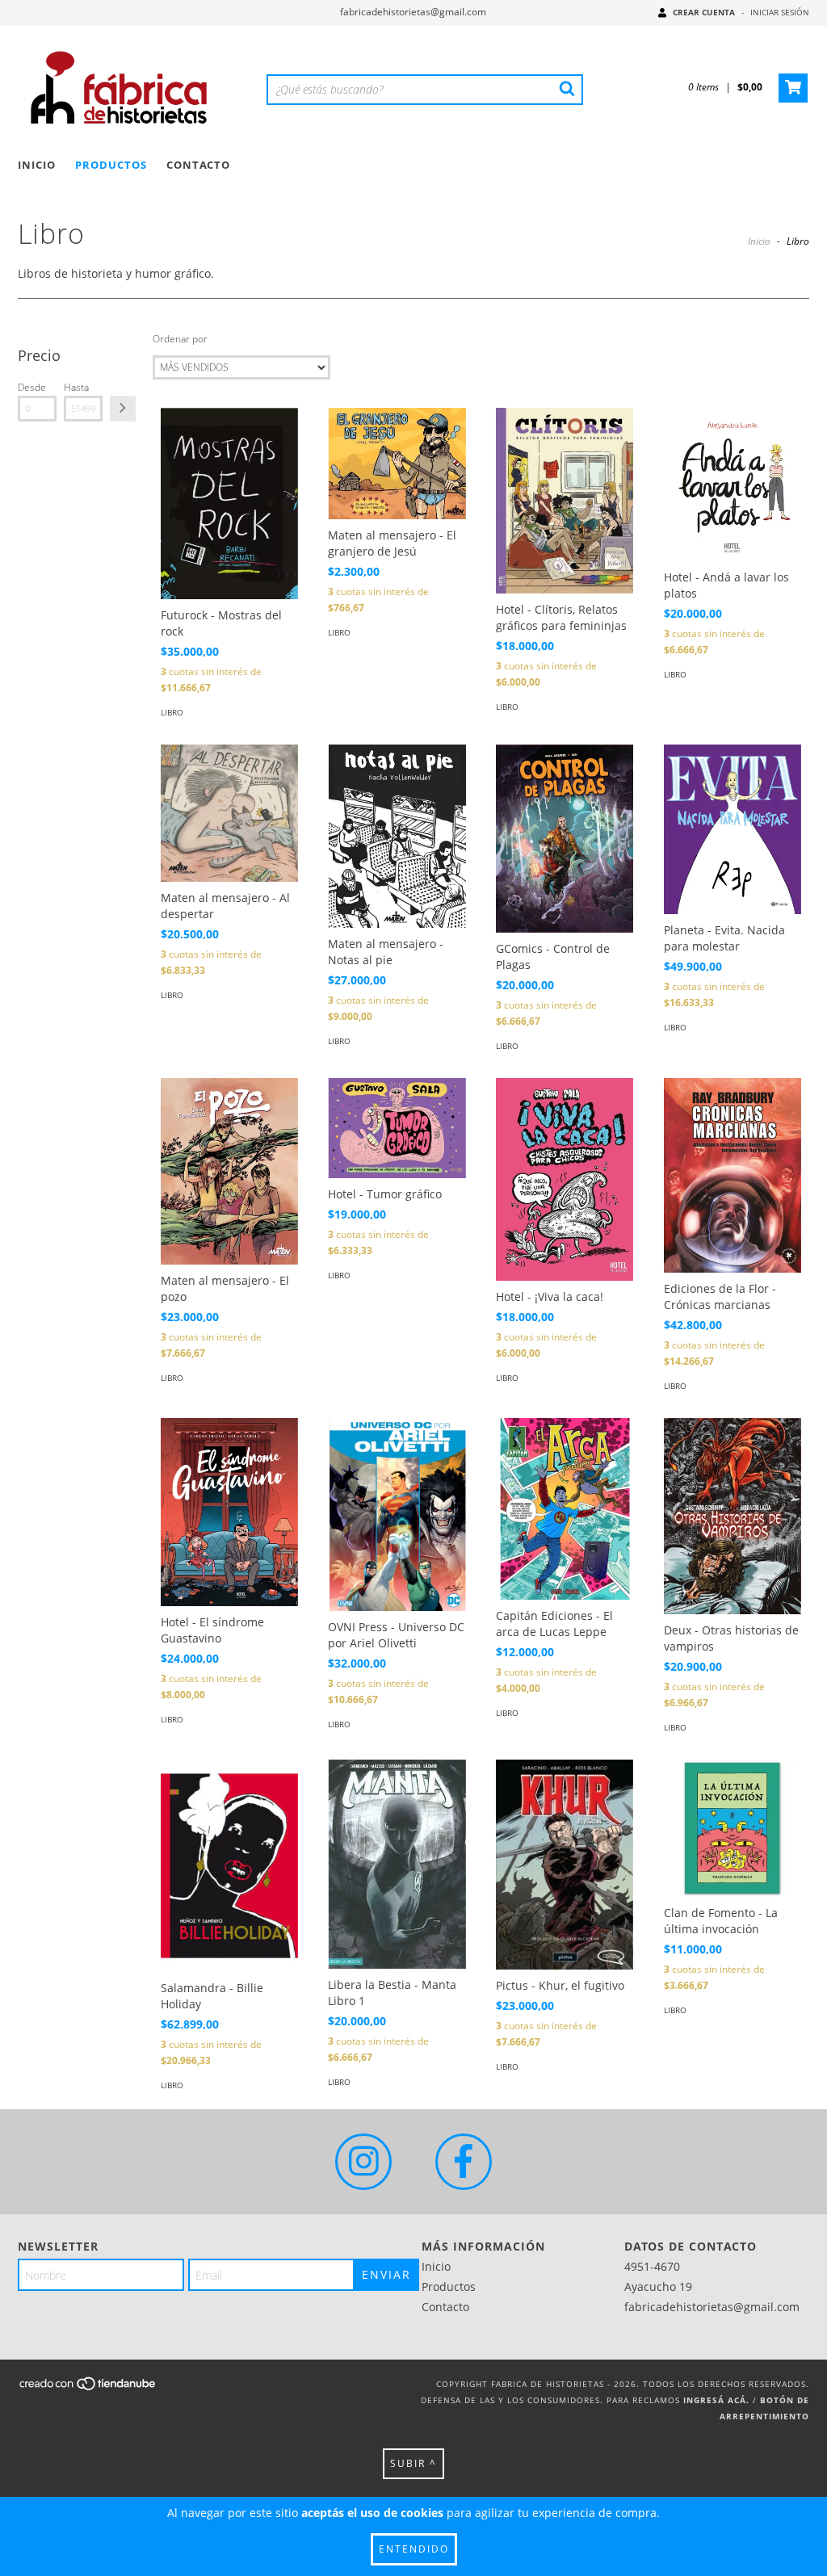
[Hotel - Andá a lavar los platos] (733, 485)
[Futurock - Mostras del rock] (229, 503)
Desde (32, 387)
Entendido (414, 2549)
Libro (172, 712)
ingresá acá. (716, 2400)
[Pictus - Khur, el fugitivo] (565, 1865)
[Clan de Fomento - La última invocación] (733, 1828)
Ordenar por (180, 339)
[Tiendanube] (88, 2388)
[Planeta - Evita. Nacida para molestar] (733, 829)
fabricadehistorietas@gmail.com (413, 12)
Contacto (198, 165)
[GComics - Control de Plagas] (565, 839)
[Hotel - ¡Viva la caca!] (565, 1179)
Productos (111, 165)
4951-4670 (652, 2266)
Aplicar (123, 409)
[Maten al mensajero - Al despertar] (229, 813)
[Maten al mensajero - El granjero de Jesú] (397, 464)
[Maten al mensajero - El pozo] (229, 1171)
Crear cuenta (704, 12)
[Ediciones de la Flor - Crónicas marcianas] (733, 1175)
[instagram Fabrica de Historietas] (363, 2162)
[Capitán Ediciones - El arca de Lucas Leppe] (565, 1509)
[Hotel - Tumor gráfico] (397, 1128)
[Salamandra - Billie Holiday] (229, 1866)
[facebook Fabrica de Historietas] (464, 2162)
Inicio (37, 165)
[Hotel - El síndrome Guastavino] (229, 1512)
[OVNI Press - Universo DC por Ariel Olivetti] (397, 1515)
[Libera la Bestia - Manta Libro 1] (397, 1864)
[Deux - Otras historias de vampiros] (733, 1516)
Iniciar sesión (780, 12)
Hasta (76, 387)
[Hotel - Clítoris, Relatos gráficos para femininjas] (565, 501)
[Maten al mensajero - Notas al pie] (397, 836)
